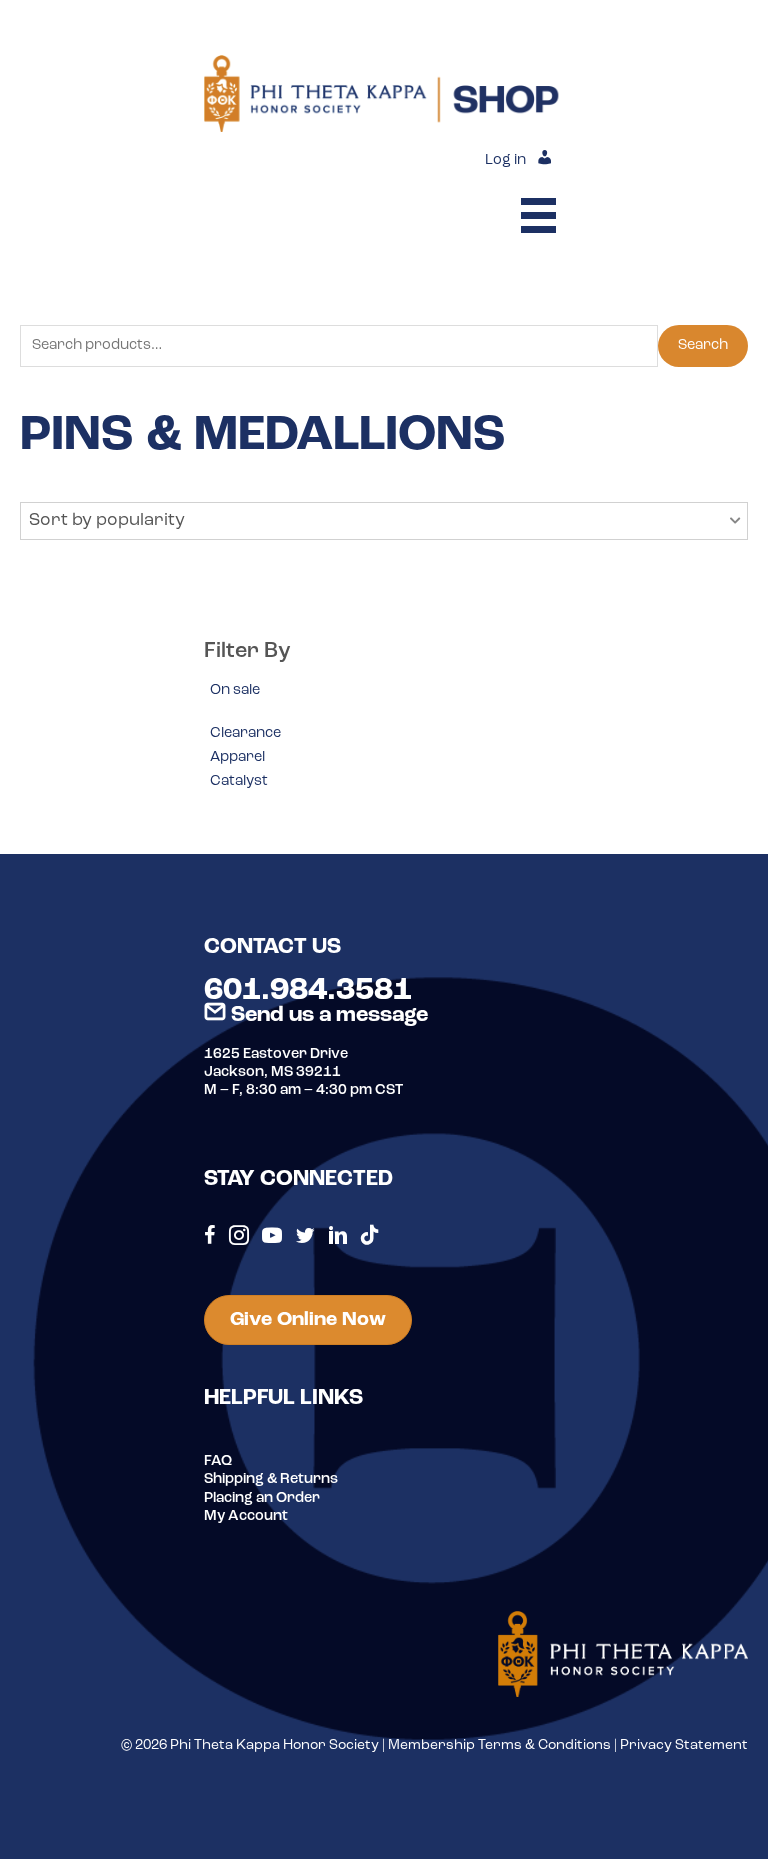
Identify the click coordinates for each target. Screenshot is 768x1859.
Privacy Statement (684, 1745)
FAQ (218, 1461)
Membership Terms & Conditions (499, 1745)
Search (703, 345)
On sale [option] (235, 690)
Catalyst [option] (239, 781)
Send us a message (327, 1015)
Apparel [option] (237, 757)
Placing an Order (262, 1498)
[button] (384, 521)
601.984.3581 (308, 991)
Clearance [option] (245, 733)
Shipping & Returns (271, 1479)
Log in (505, 160)
